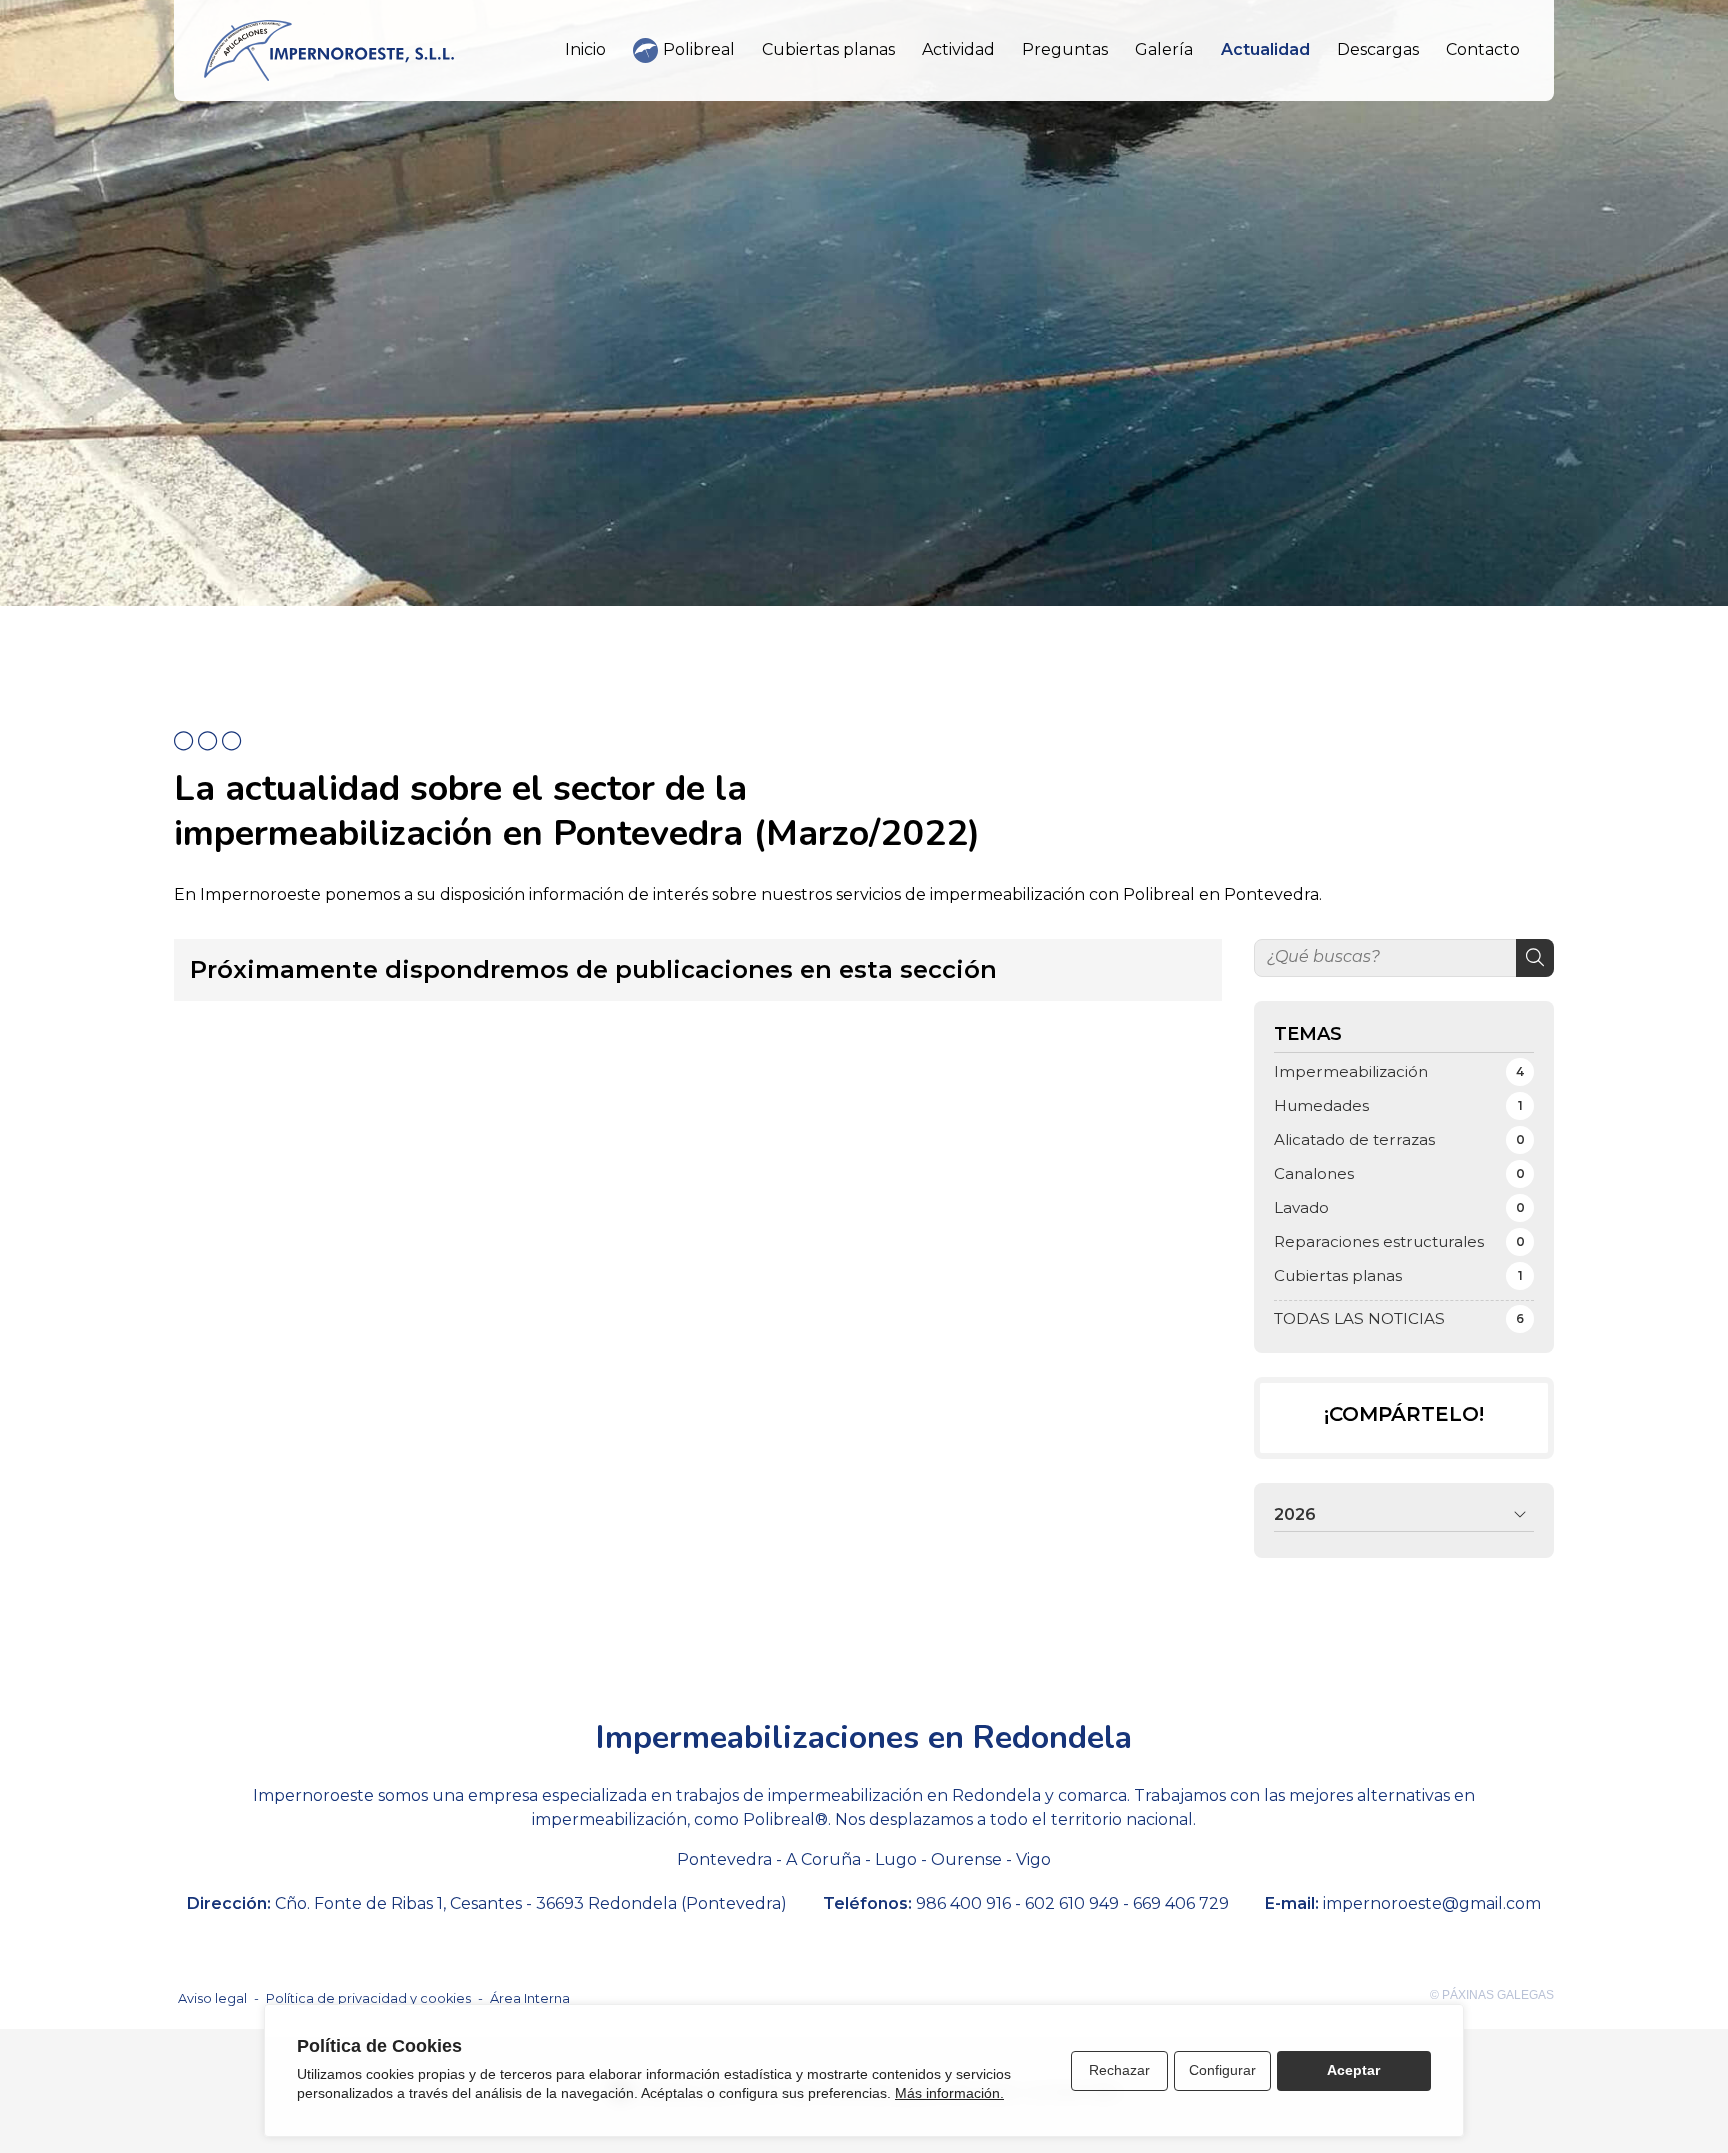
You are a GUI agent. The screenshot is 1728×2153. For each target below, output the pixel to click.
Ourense (966, 1859)
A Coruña (823, 1859)
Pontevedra (724, 1859)
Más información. (949, 2093)
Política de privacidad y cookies (368, 1998)
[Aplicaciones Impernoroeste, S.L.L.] (329, 50)
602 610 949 (1072, 1903)
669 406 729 (1181, 1903)
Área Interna (530, 1998)
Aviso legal (212, 1998)
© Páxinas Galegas (1492, 1995)
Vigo (1033, 1859)
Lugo (896, 1859)
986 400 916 (963, 1903)
